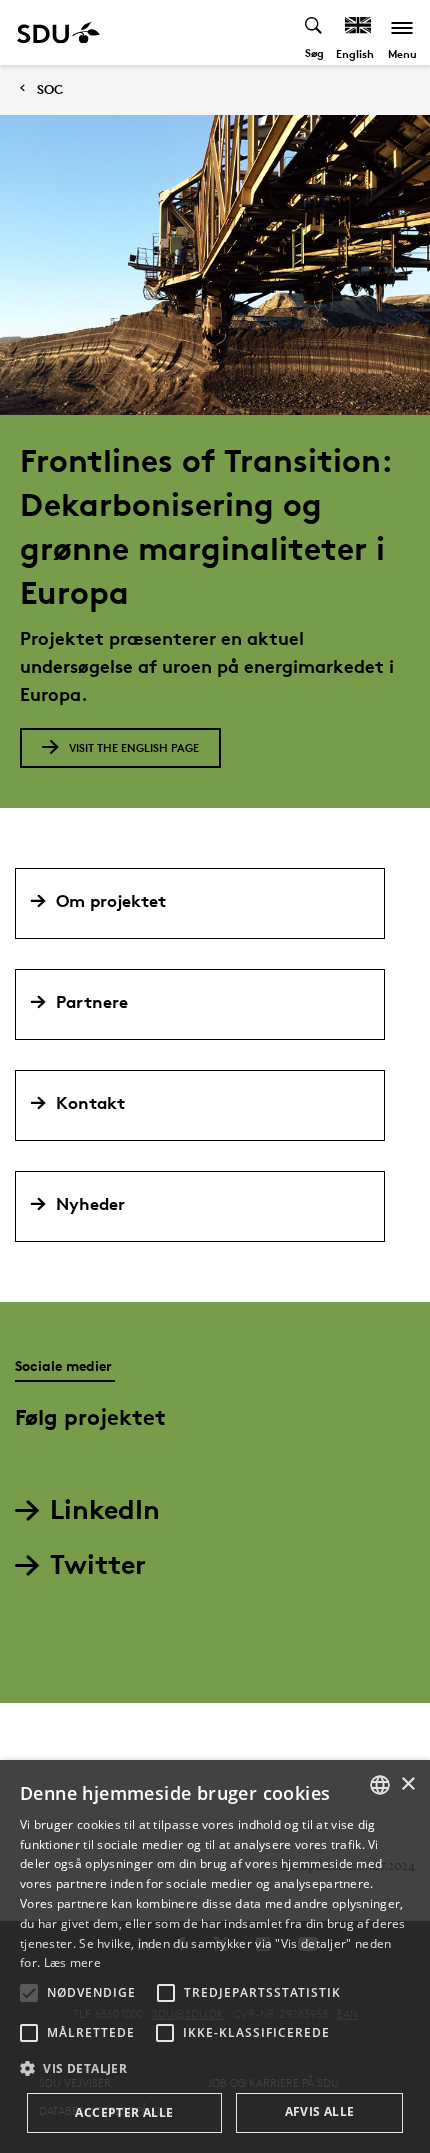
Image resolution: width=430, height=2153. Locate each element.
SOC (50, 89)
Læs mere (72, 1962)
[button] (29, 1993)
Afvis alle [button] (320, 2111)
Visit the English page (134, 747)
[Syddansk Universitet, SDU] (58, 32)
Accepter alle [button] (124, 2112)
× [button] (407, 1784)
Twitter (98, 1564)
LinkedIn (105, 1509)
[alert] (215, 1956)
